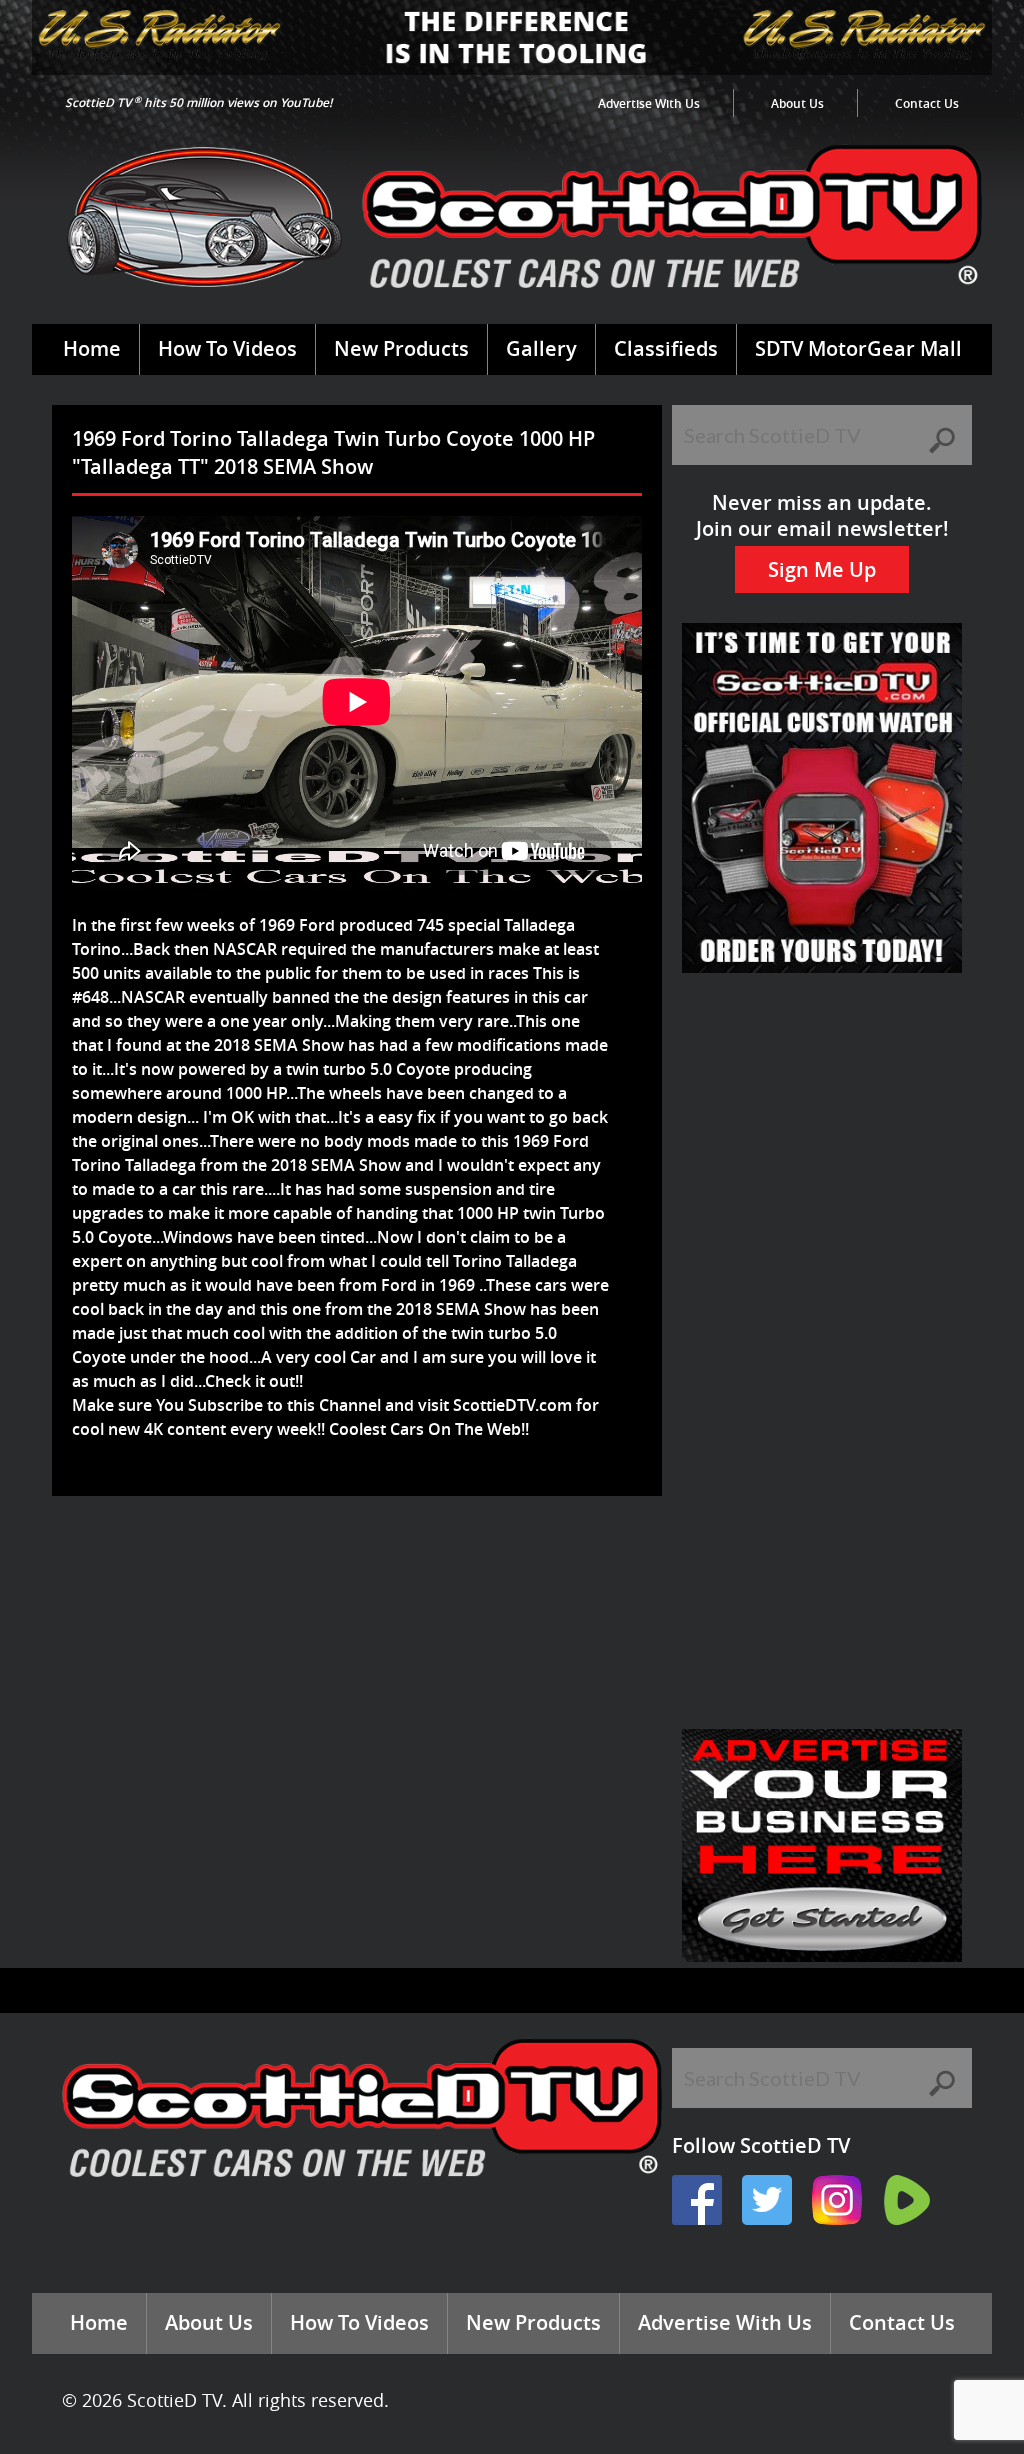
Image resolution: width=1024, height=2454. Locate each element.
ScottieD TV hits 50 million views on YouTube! (198, 102)
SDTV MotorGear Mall (858, 348)
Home (92, 348)
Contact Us (927, 103)
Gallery (541, 348)
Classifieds (666, 348)
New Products (401, 348)
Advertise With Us (649, 103)
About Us (797, 103)
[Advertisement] (426, 1561)
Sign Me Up (822, 569)
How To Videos (227, 348)
